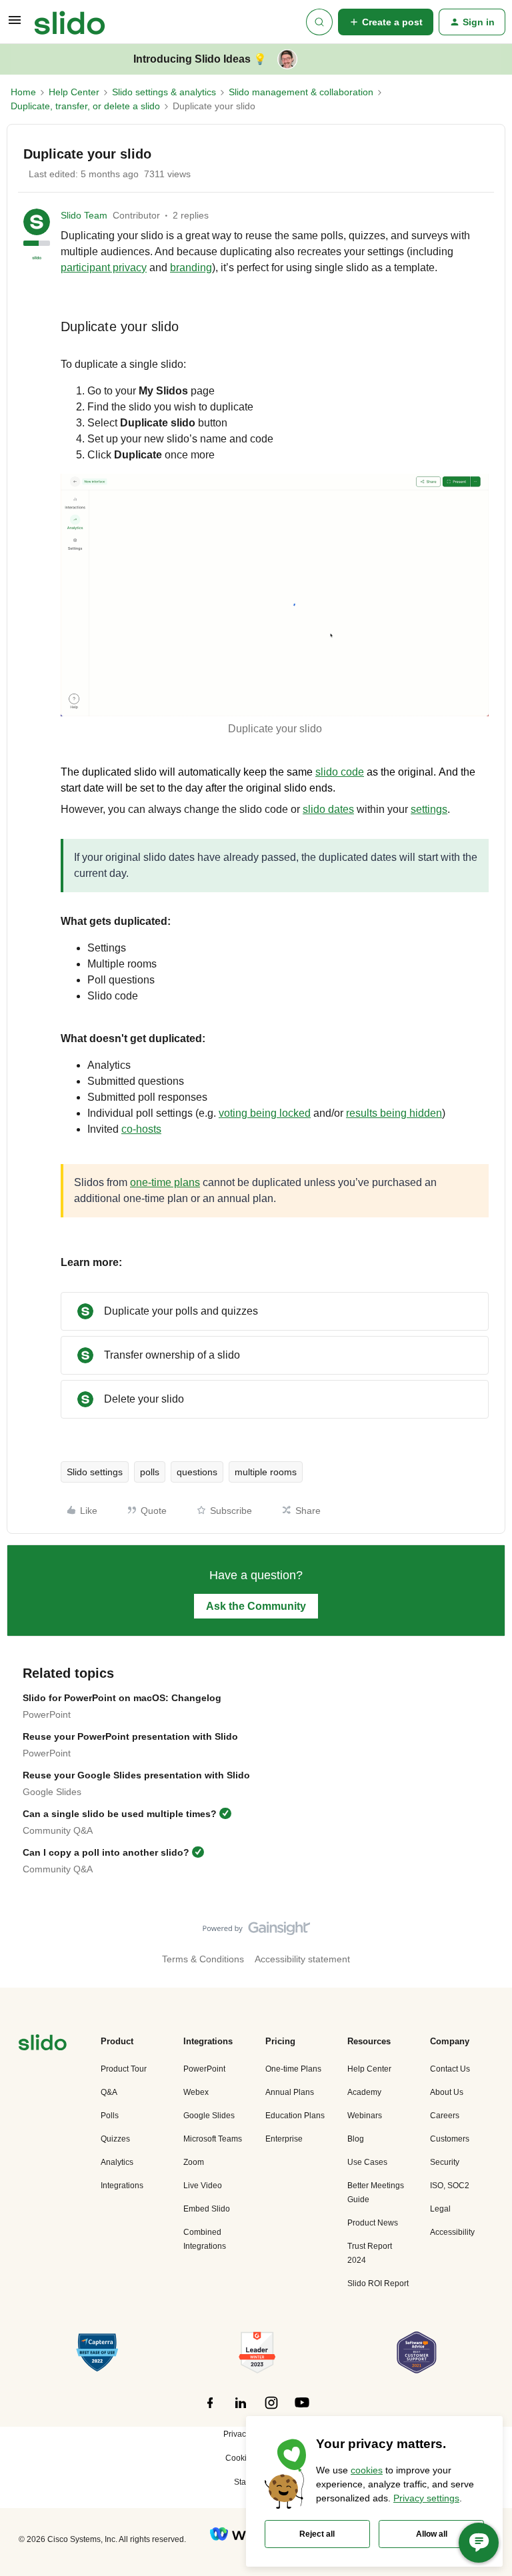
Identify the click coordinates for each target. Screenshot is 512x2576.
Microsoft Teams (213, 2139)
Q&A (109, 2092)
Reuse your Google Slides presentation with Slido (136, 1775)
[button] (15, 25)
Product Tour (124, 2069)
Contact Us (450, 2069)
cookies (367, 2470)
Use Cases (367, 2162)
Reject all (317, 2534)
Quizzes (115, 2139)
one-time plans (165, 1182)
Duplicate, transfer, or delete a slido (85, 106)
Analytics (117, 2162)
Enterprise (284, 2139)
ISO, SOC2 (450, 2186)
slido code (340, 772)
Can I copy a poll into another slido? (106, 1852)
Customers (450, 2139)
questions (197, 1472)
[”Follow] (210, 2410)
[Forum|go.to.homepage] (70, 22)
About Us (447, 2092)
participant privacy (104, 268)
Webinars (365, 2116)
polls (150, 1472)
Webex (196, 2092)
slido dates (328, 809)
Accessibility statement (302, 1959)
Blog (356, 2139)
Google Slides (52, 1792)
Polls (110, 2116)
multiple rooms (266, 1472)
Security (445, 2162)
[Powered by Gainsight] (256, 1932)
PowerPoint (47, 1714)
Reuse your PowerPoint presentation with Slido (130, 1736)
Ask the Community (256, 1606)
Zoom (194, 2162)
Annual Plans (290, 2092)
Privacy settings (426, 2498)
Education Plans (295, 2116)
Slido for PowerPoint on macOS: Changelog (122, 1698)
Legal (440, 2209)
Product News (373, 2223)
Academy (364, 2092)
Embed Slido (207, 2209)
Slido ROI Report (378, 2283)
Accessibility (452, 2232)
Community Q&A (58, 1830)
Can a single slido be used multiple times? (120, 1814)
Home (23, 92)
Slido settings (95, 1472)
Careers (445, 2116)
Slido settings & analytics (164, 92)
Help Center (74, 92)
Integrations (122, 2186)
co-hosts (141, 1129)
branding (191, 268)
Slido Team (84, 215)
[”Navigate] (43, 2045)
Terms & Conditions (203, 1959)
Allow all (432, 2534)
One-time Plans (293, 2069)
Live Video (203, 2186)
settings (429, 809)
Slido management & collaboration (301, 92)
